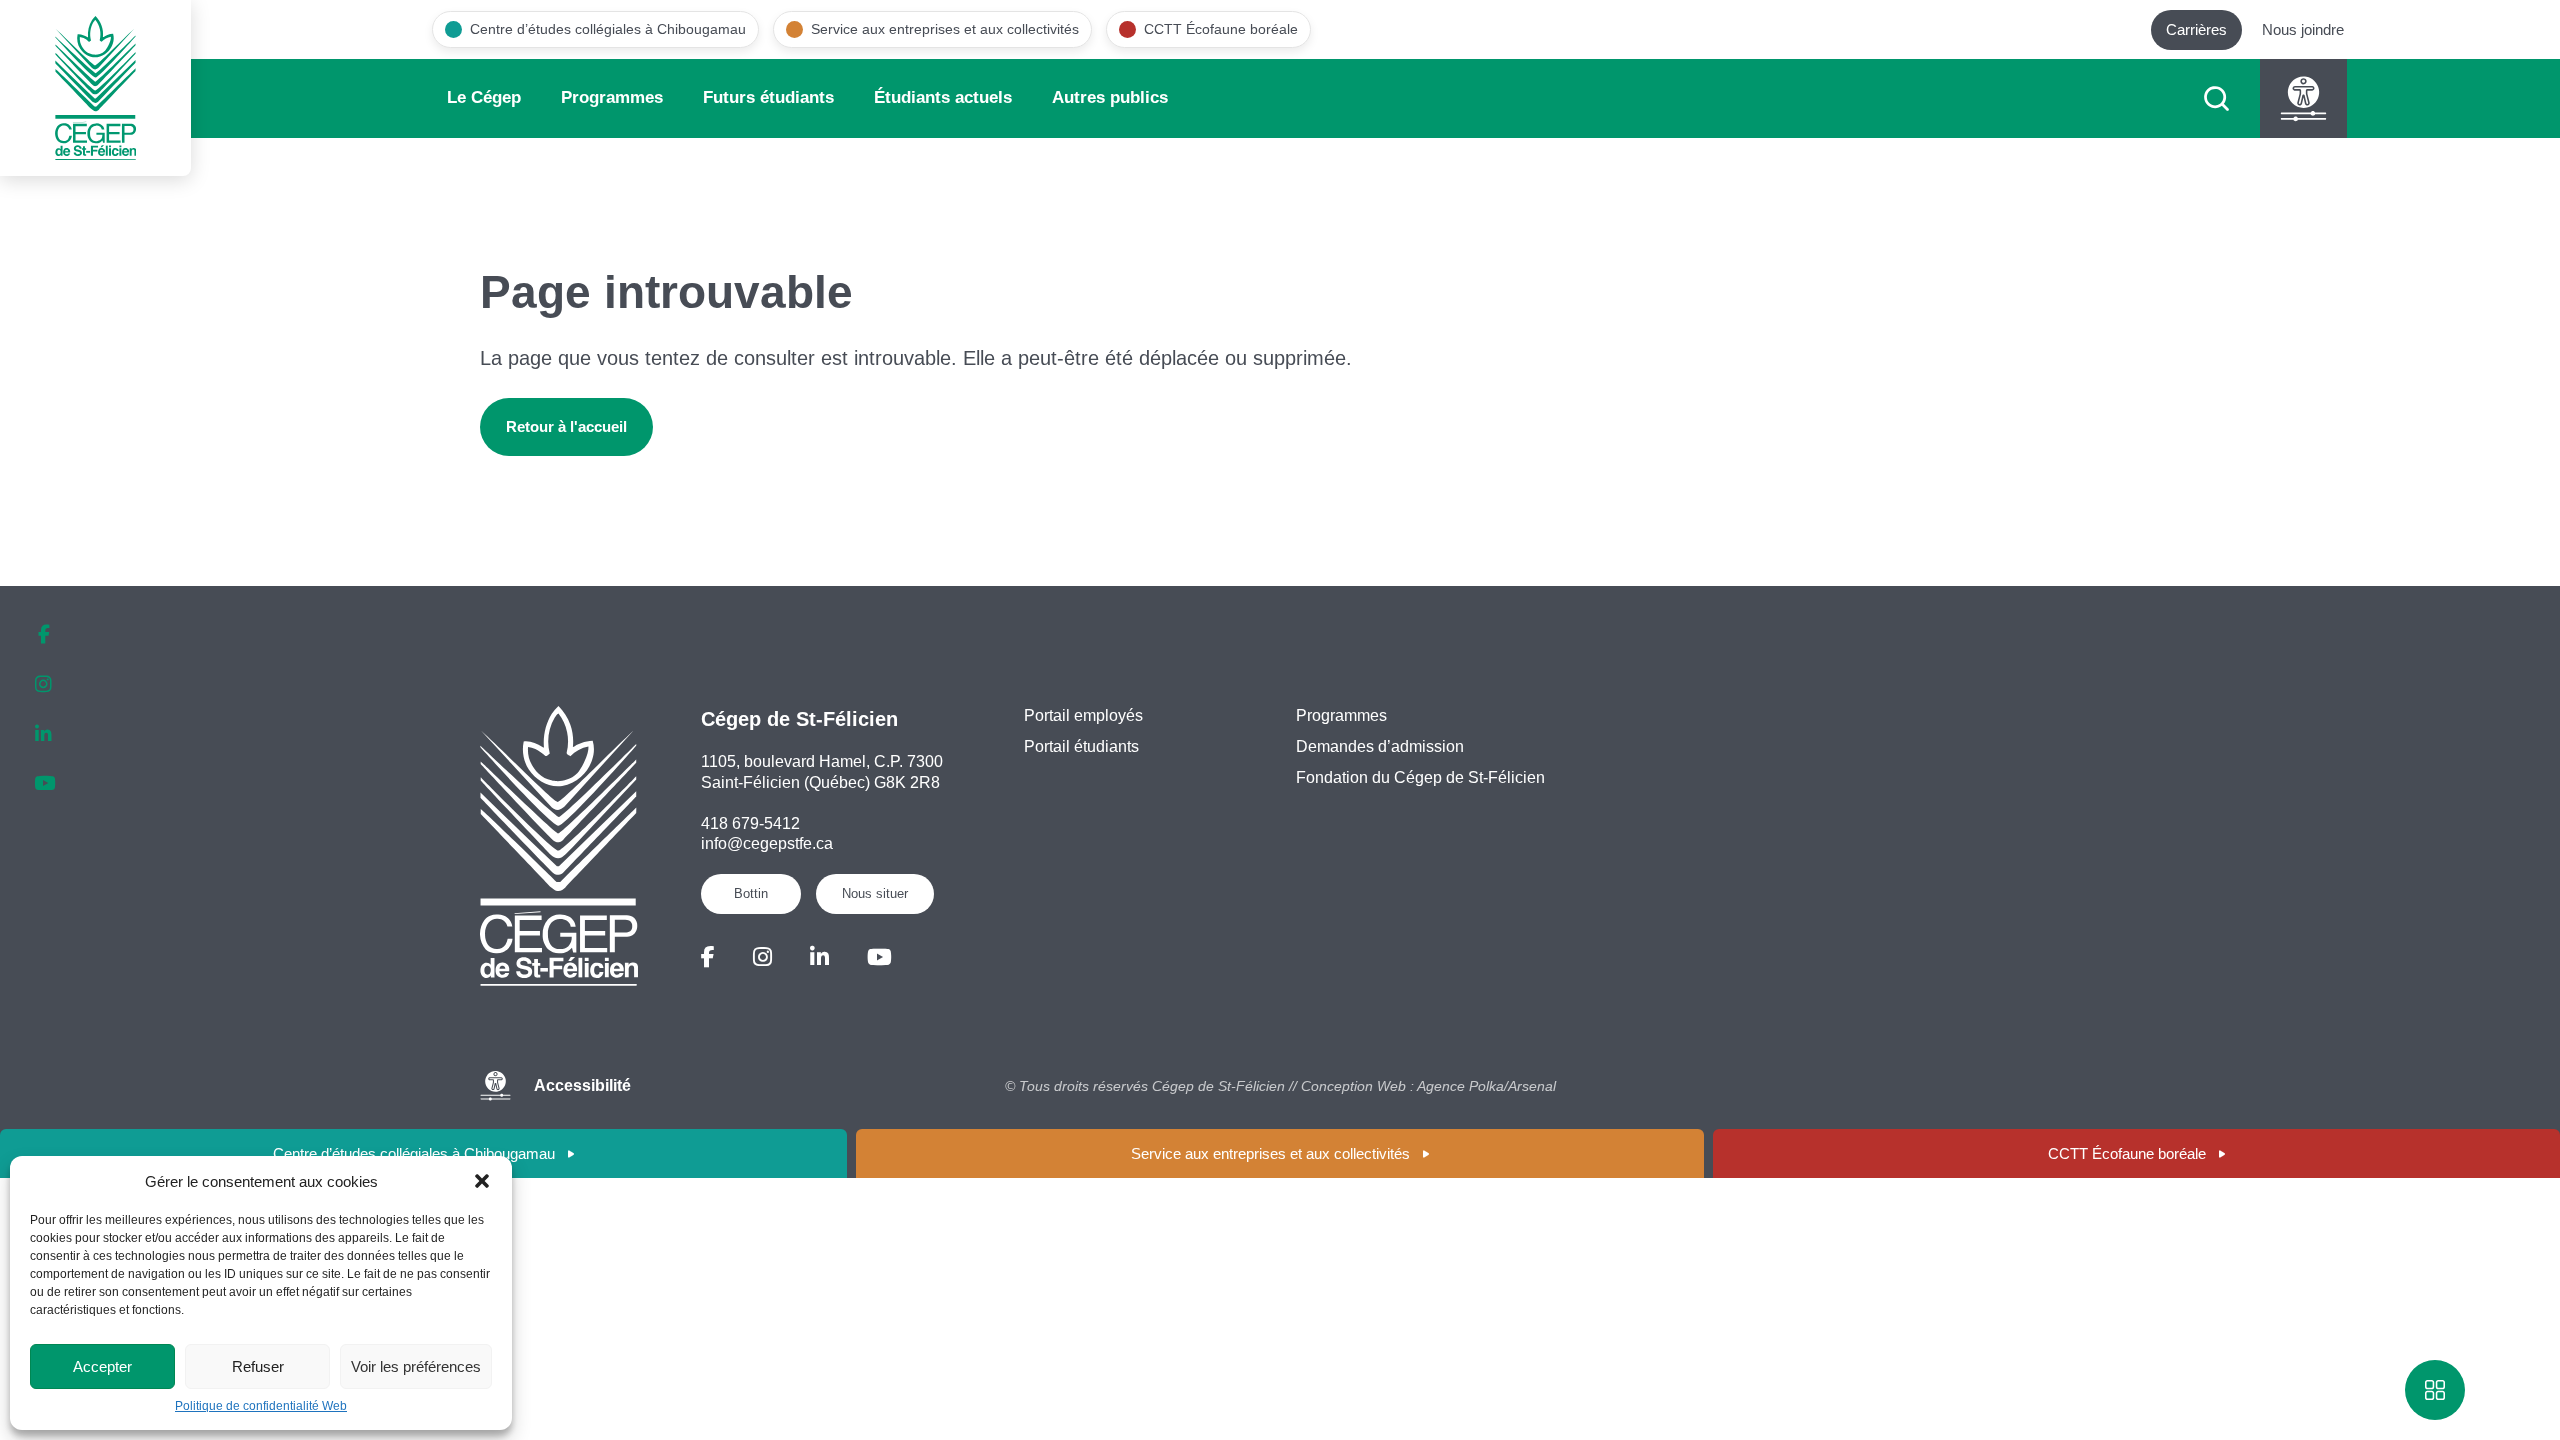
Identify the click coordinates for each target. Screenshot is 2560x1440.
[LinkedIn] (819, 957)
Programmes (612, 97)
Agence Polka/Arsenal (1486, 1086)
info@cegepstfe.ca (767, 843)
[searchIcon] (2216, 98)
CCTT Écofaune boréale (2127, 1153)
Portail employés (1083, 715)
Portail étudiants (1081, 746)
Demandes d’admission (1380, 746)
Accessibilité (582, 1085)
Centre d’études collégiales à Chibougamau (414, 1153)
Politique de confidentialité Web (261, 1406)
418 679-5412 (750, 823)
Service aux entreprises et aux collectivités (1270, 1153)
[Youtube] (879, 957)
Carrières (2196, 29)
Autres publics (1110, 97)
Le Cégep (484, 97)
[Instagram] (762, 957)
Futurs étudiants (768, 97)
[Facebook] (708, 957)
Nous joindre (2303, 29)
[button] (482, 1181)
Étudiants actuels (943, 97)
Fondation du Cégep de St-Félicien (1420, 777)
